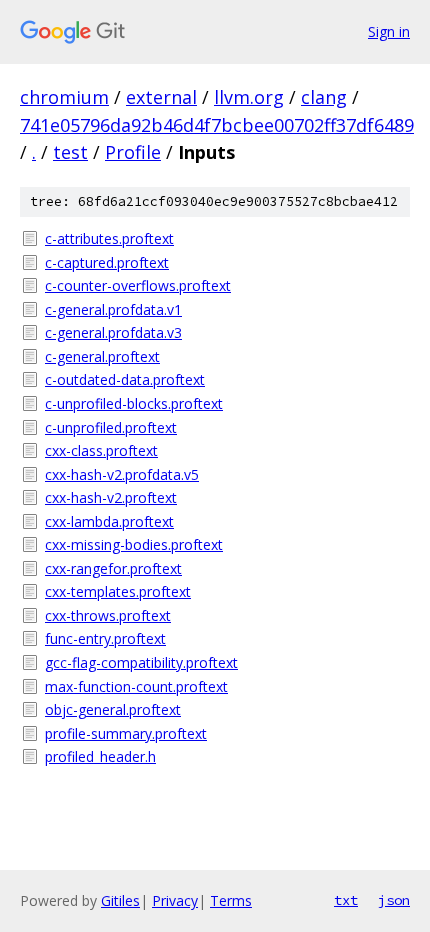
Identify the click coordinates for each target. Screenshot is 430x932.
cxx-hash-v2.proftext (111, 497)
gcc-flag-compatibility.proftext (141, 662)
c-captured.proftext (107, 262)
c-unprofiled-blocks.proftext (134, 403)
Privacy (175, 900)
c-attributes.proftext (109, 238)
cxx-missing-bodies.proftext (134, 544)
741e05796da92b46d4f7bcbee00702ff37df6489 (217, 125)
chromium (64, 97)
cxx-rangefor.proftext (113, 568)
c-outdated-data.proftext (125, 379)
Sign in (389, 31)
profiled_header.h (100, 756)
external (161, 97)
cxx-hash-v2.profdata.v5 (122, 474)
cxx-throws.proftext (108, 615)
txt (346, 900)
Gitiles (120, 900)
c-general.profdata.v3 (113, 332)
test (70, 152)
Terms (231, 900)
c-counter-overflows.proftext (138, 285)
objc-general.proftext (113, 709)
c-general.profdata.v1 (113, 309)
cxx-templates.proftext (118, 591)
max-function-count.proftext (136, 686)
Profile (133, 152)
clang (324, 97)
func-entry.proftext (105, 638)
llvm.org (249, 97)
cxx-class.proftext (101, 450)
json (394, 900)
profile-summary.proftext (126, 733)
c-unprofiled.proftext (111, 427)
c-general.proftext (102, 356)
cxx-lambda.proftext (109, 521)
